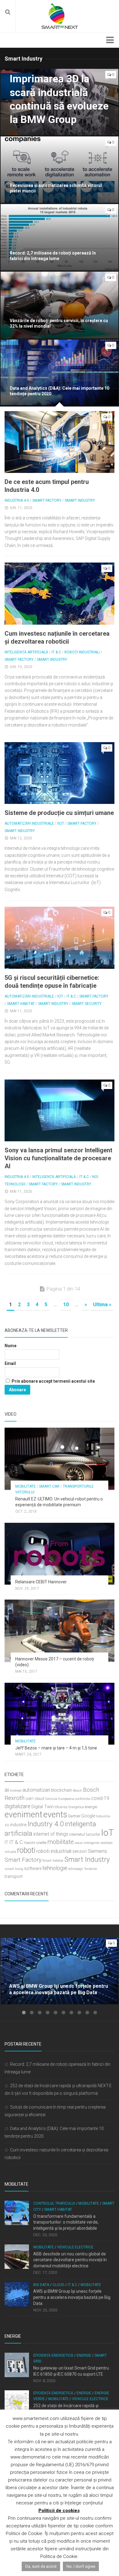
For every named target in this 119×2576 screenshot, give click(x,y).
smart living (14, 1869)
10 (66, 1305)
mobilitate (61, 1842)
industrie (18, 1825)
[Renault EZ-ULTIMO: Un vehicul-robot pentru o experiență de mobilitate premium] (60, 1459)
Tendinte (90, 1869)
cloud (39, 1799)
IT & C (56, 652)
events (55, 1815)
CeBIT (30, 1799)
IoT (60, 996)
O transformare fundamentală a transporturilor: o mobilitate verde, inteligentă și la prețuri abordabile (66, 2222)
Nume (11, 1346)
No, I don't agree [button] (81, 2566)
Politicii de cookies (59, 2511)
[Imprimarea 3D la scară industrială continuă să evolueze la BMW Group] (60, 102)
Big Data (41, 2285)
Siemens (97, 1851)
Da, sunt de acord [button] (41, 2566)
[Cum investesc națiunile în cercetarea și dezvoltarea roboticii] (60, 594)
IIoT (61, 823)
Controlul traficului (54, 2203)
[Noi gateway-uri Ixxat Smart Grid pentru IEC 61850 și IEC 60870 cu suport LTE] (17, 2365)
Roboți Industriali (82, 652)
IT (6, 1843)
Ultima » (102, 1305)
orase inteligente (87, 1843)
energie (91, 1807)
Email (10, 1363)
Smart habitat (53, 1861)
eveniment (23, 1815)
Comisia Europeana (60, 1799)
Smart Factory (47, 500)
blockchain (62, 1790)
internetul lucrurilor (85, 1834)
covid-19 (100, 1798)
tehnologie (55, 1868)
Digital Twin (43, 1807)
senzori (79, 1851)
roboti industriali (54, 1851)
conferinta (83, 1799)
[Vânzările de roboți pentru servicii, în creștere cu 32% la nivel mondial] (60, 305)
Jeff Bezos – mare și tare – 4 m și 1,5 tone (56, 1748)
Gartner (74, 1816)
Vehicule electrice (75, 2247)
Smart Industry (80, 500)
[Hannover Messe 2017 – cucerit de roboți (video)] (60, 1631)
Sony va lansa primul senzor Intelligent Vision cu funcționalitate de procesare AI (58, 1158)
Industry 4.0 (46, 1824)
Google (88, 1816)
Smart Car (49, 1486)
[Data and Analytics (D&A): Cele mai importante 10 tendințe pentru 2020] (60, 373)
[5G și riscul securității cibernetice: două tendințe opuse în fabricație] (60, 938)
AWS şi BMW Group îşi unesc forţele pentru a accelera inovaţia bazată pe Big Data (72, 2297)
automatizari (36, 1790)
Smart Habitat (21, 1004)
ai (7, 1790)
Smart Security (87, 1004)
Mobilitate (25, 1486)
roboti (26, 1850)
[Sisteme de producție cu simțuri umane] (60, 773)
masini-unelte (35, 1843)
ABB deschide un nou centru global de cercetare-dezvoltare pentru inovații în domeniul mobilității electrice (70, 2260)
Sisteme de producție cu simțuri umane (59, 813)
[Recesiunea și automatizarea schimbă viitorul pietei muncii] (60, 170)
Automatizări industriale (29, 823)
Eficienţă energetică (53, 2355)
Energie (84, 2355)
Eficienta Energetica (69, 1807)
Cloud (58, 2285)
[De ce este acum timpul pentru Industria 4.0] (60, 442)
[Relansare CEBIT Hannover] (60, 1554)
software (33, 1869)
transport (14, 1877)
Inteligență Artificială (26, 652)
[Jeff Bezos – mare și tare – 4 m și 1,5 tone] (60, 1714)
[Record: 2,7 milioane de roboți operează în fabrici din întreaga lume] (60, 237)
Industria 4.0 (17, 500)
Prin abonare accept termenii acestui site (53, 1381)
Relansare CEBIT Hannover (41, 1582)
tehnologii (76, 1869)
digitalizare (18, 1806)
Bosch (78, 1791)
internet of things (51, 1834)
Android (16, 1791)
